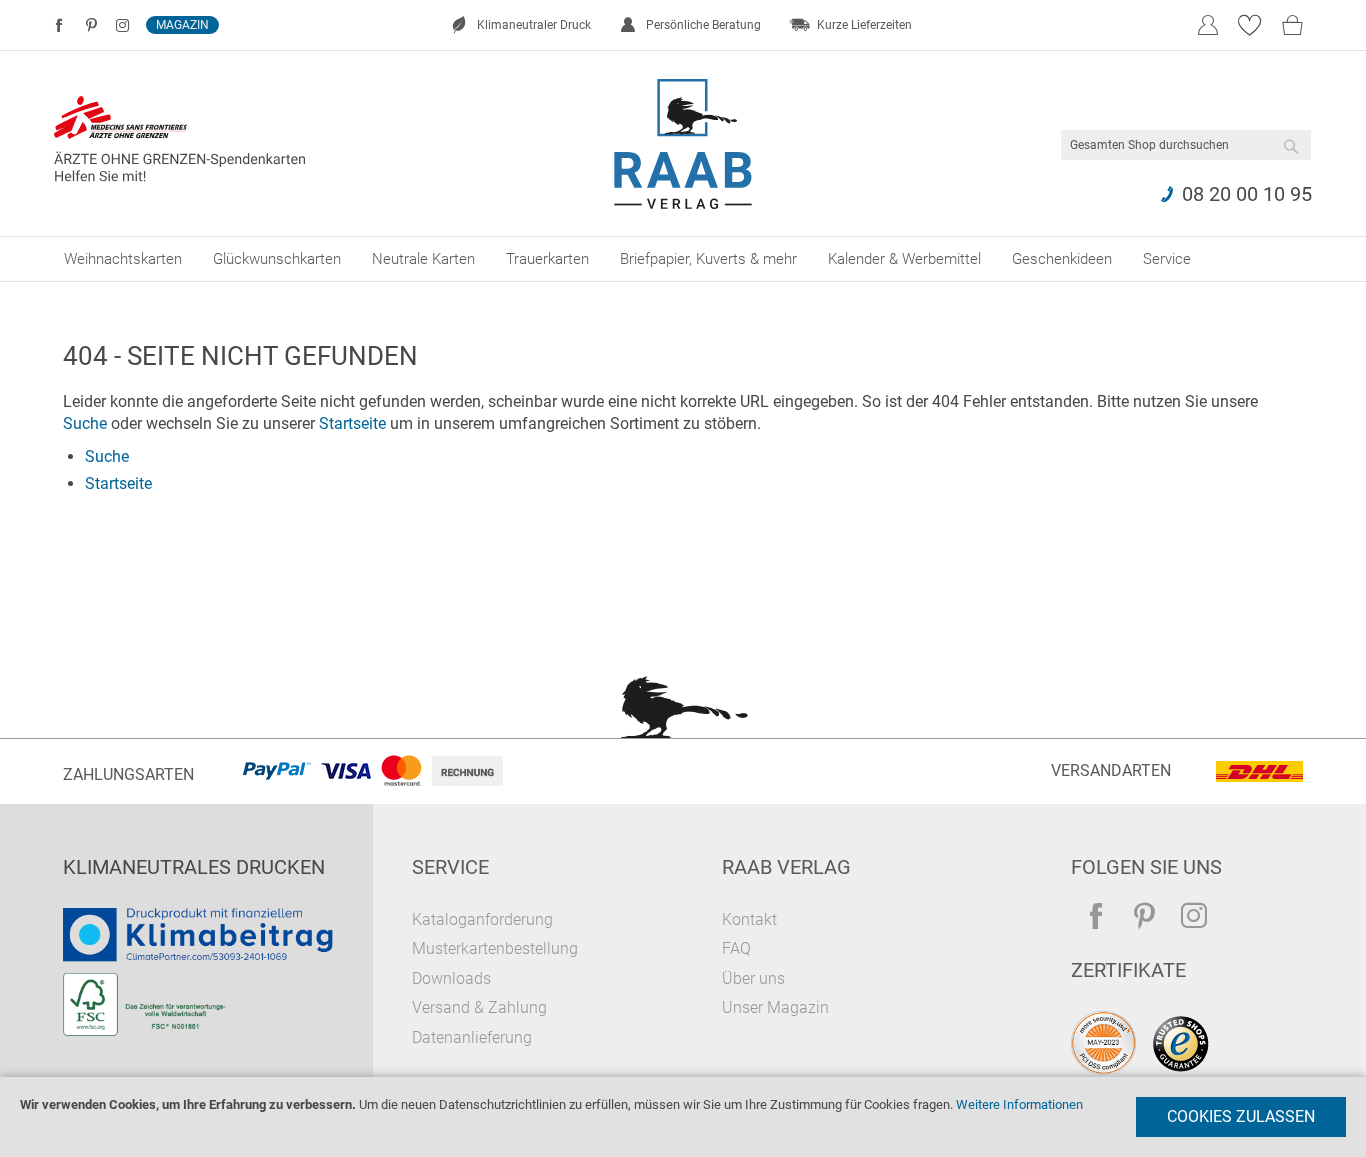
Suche (85, 423)
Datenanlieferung (472, 1037)
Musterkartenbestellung (495, 948)
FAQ (736, 948)
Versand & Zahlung (479, 1007)
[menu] (683, 259)
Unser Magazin (775, 1007)
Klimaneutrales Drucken (194, 867)
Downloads (451, 978)
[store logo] (683, 144)
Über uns (753, 978)
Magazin (182, 25)
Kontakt (749, 919)
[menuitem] (123, 259)
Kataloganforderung (482, 919)
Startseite (352, 423)
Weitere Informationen (1019, 1104)
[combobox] (1186, 145)
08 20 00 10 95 (1247, 194)
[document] (683, 1117)
